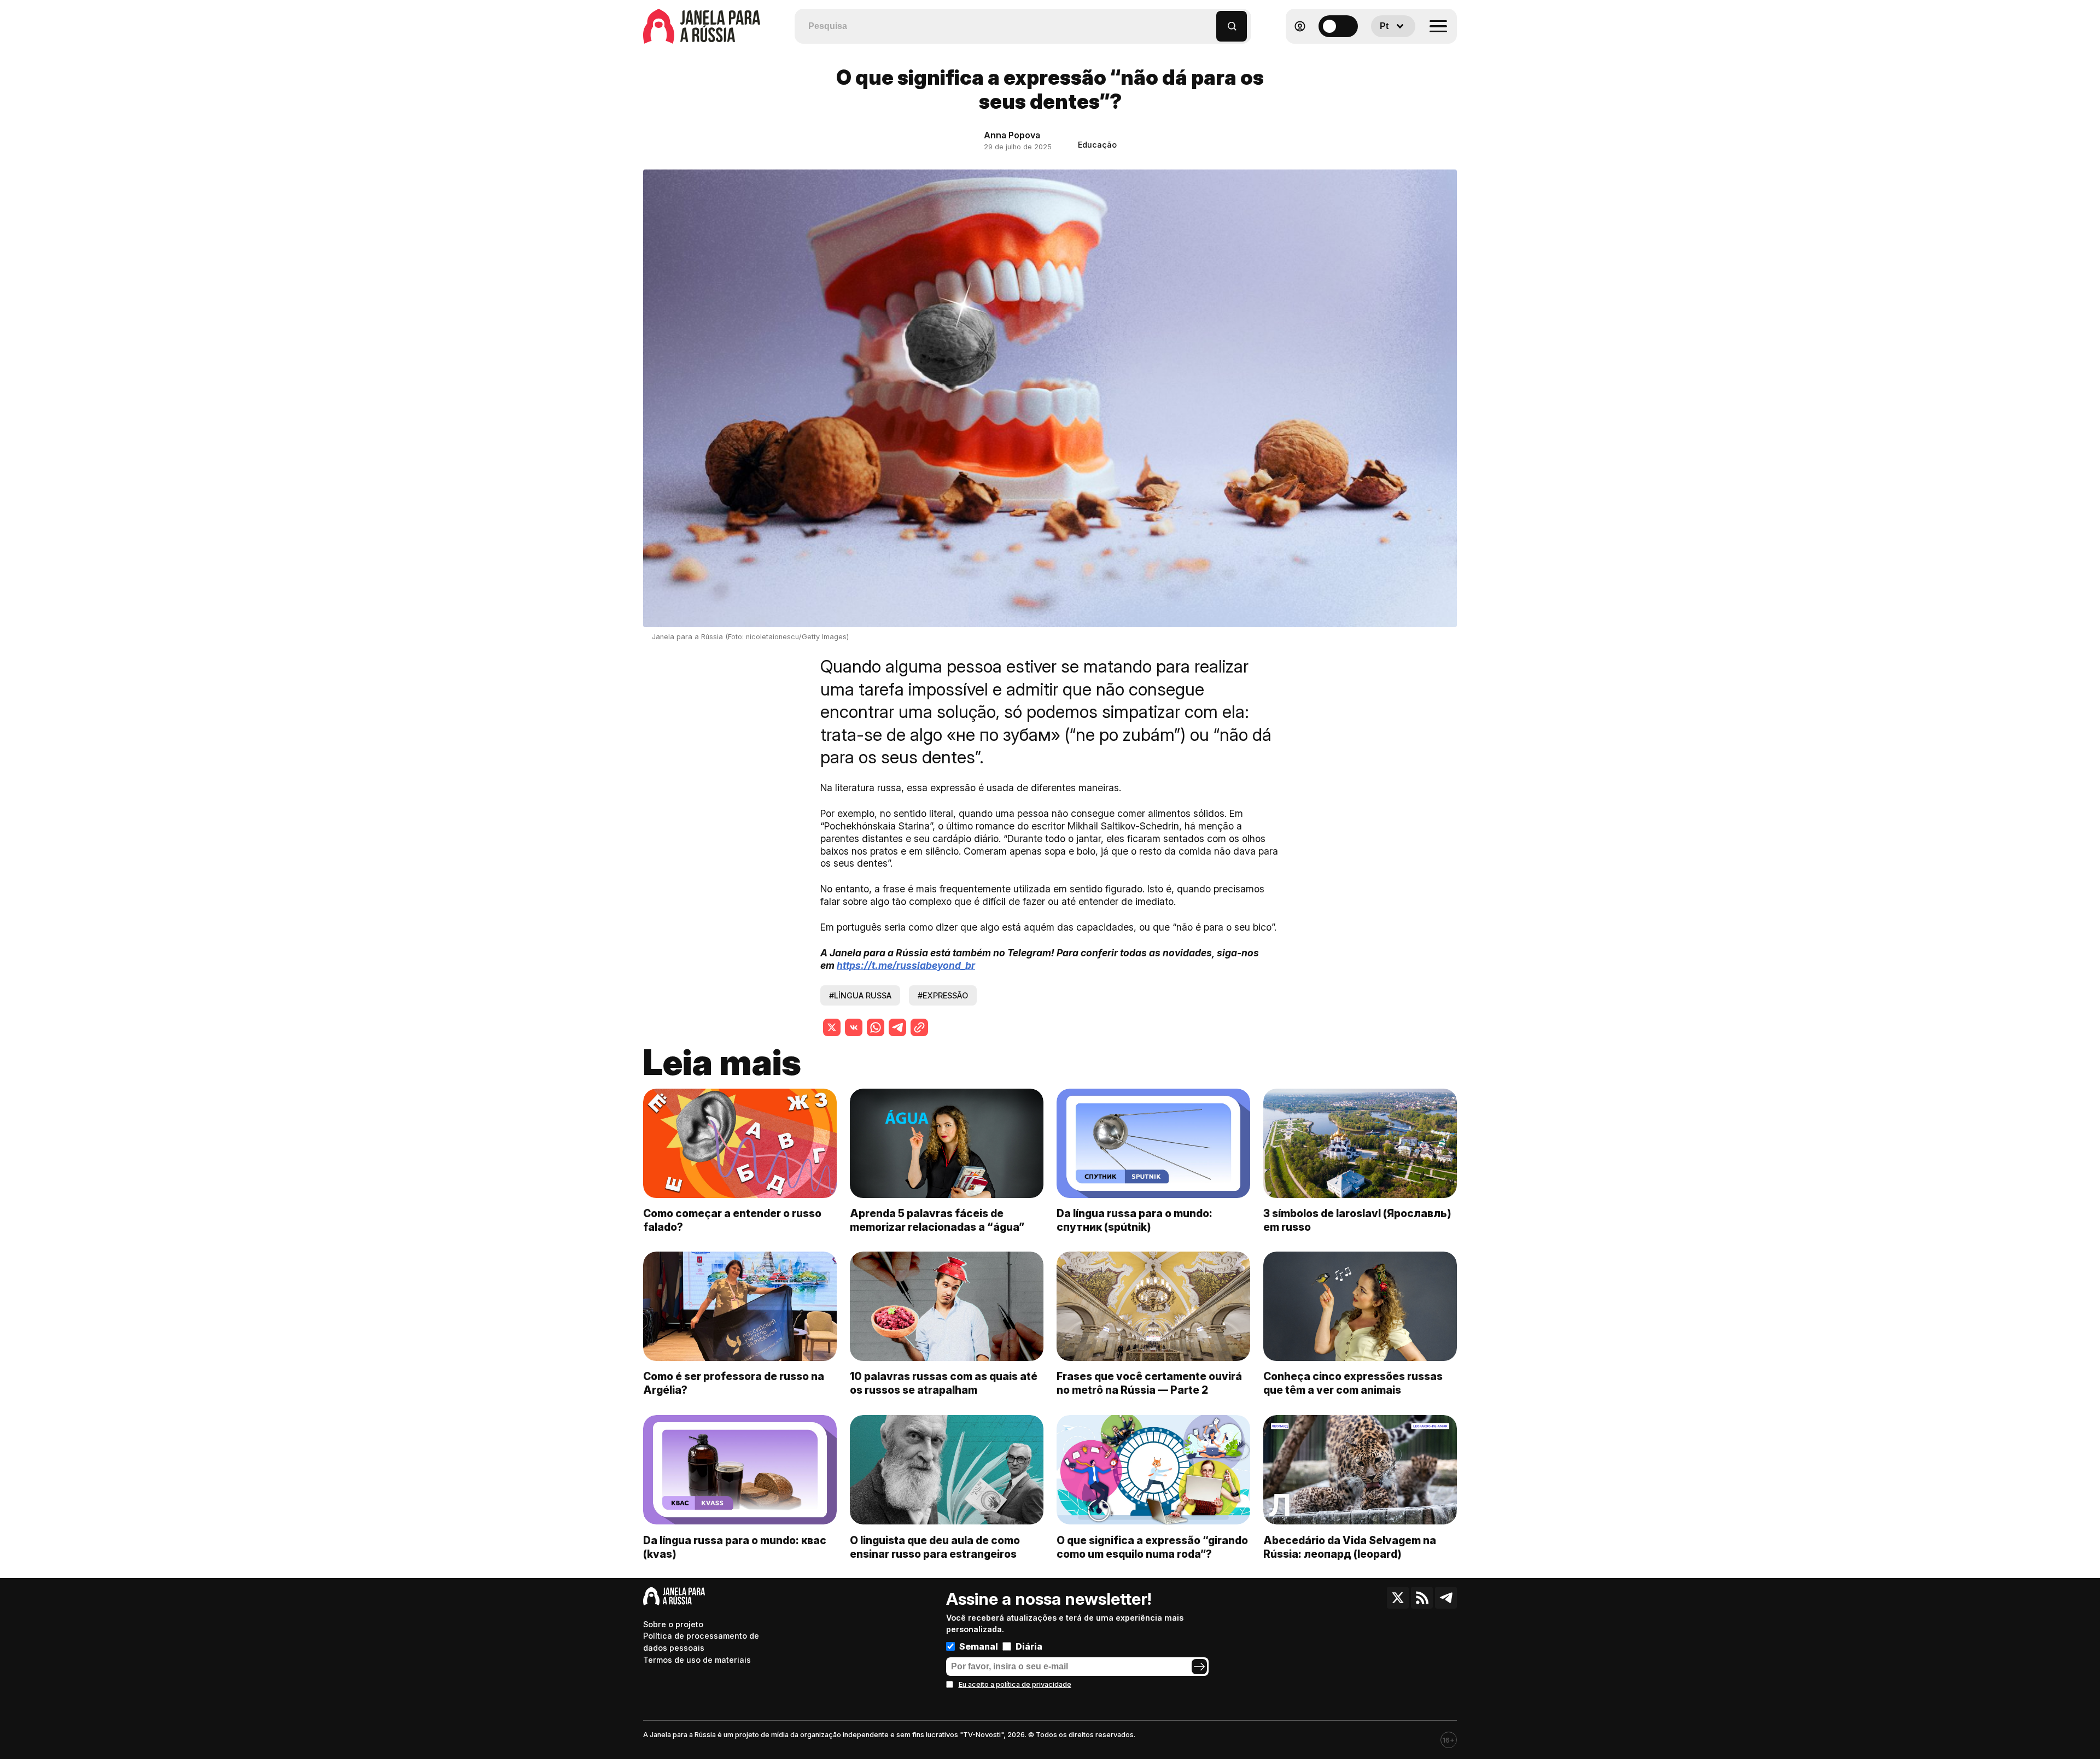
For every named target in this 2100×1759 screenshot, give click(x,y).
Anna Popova (1012, 135)
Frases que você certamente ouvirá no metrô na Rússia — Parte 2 (1149, 1384)
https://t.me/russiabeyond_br (906, 965)
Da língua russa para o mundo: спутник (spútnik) (1134, 1221)
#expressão (943, 995)
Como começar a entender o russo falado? (732, 1221)
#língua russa (860, 995)
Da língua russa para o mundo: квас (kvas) (735, 1547)
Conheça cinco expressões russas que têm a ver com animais (1353, 1384)
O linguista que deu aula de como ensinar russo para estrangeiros (935, 1547)
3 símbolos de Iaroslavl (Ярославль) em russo (1357, 1221)
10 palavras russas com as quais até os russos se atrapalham (944, 1384)
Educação (1097, 145)
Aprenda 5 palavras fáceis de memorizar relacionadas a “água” (937, 1221)
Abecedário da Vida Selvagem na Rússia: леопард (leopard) (1350, 1547)
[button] (1208, 21)
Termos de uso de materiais (697, 1660)
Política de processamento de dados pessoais (701, 1642)
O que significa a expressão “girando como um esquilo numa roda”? (1152, 1547)
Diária (1029, 1646)
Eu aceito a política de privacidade (1015, 1684)
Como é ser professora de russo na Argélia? (734, 1384)
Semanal (979, 1646)
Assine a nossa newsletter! (1049, 1599)
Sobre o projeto (673, 1624)
